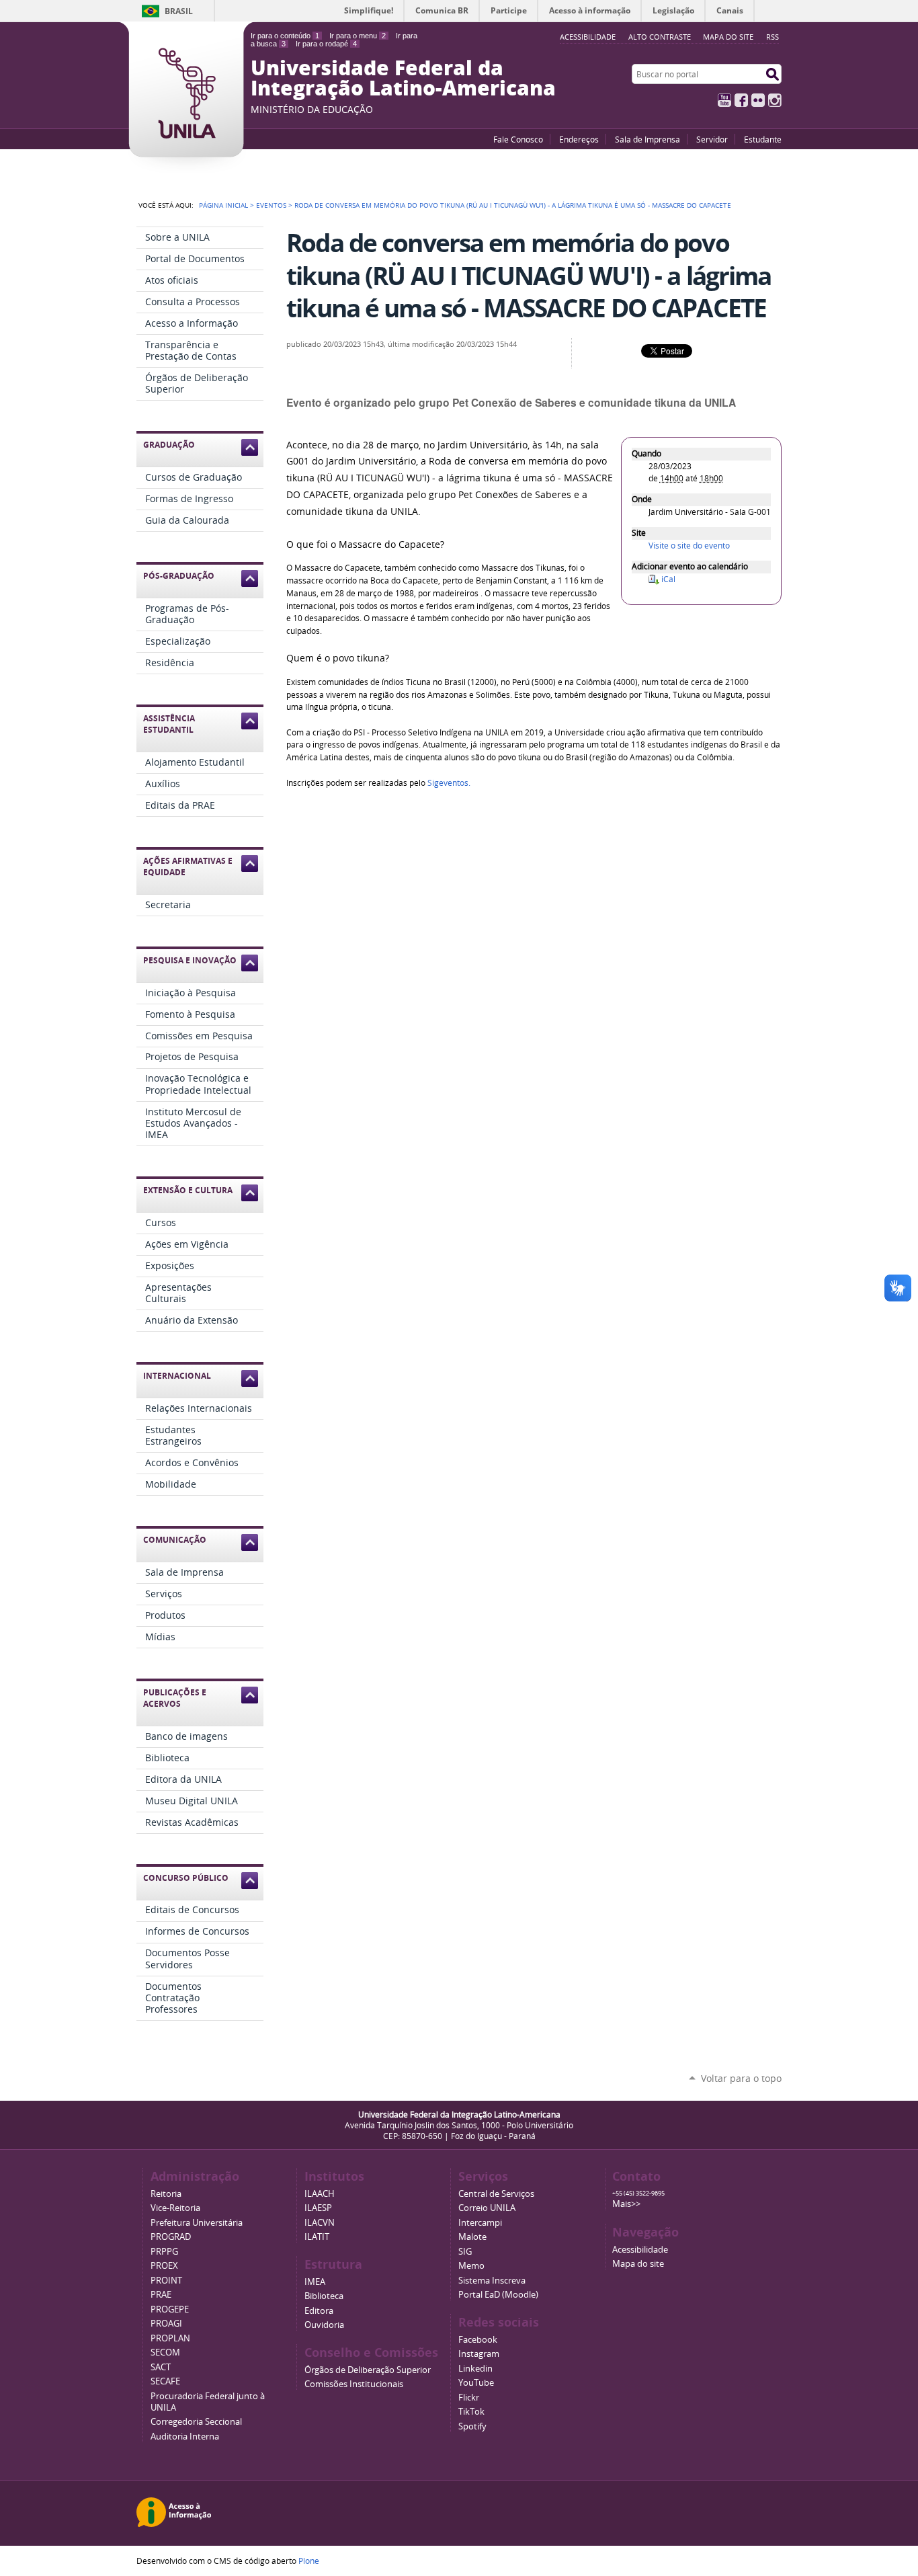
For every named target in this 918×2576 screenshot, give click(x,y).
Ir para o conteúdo (285, 36)
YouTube (724, 100)
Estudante (763, 139)
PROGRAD (171, 2237)
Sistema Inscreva (492, 2281)
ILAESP (318, 2208)
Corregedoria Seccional (196, 2422)
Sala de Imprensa (648, 139)
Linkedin (475, 2369)
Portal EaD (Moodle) (498, 2295)
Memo (471, 2266)
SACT (161, 2367)
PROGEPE (170, 2309)
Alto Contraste (660, 37)
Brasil (179, 11)
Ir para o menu (358, 36)
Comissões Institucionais (354, 2384)
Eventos (271, 205)
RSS (773, 37)
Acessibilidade (640, 2250)
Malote (472, 2237)
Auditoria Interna (185, 2437)
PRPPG (164, 2252)
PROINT (166, 2281)
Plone (309, 2561)
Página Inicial (223, 205)
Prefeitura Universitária (197, 2223)
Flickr (758, 100)
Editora (319, 2311)
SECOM (165, 2352)
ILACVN (320, 2223)
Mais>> (626, 2204)
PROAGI (166, 2324)
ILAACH (320, 2194)
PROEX (164, 2266)
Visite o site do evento (689, 546)
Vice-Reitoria (175, 2208)
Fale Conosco (518, 139)
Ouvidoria (324, 2325)
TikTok (471, 2412)
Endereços (579, 139)
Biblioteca (324, 2296)
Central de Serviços (496, 2194)
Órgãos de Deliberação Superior (368, 2370)
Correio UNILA (487, 2208)
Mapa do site (728, 37)
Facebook (741, 100)
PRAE (161, 2295)
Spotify (472, 2426)
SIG (465, 2252)
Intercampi (480, 2223)
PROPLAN (170, 2338)
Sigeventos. (449, 783)
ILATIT (317, 2237)
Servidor (712, 139)
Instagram (775, 100)
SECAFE (165, 2381)
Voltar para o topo (741, 2078)
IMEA (315, 2282)
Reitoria (166, 2194)
